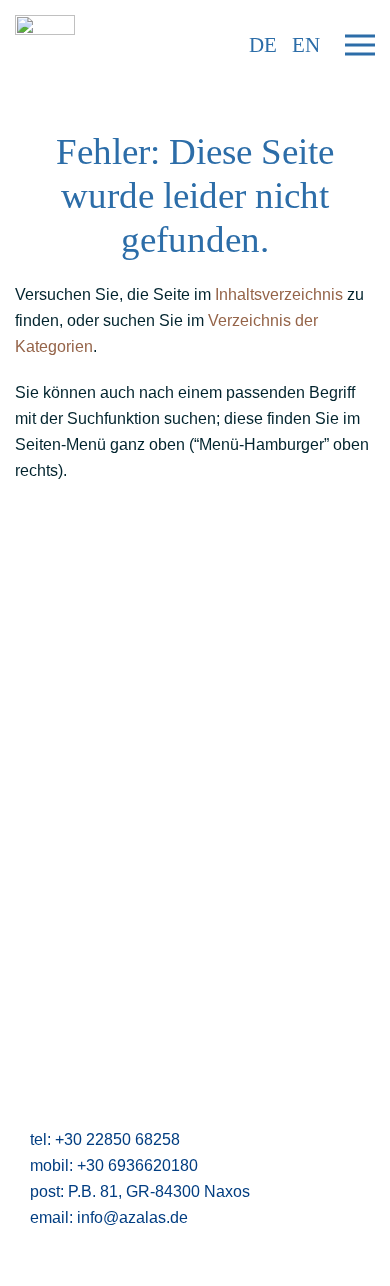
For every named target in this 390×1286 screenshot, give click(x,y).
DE (263, 45)
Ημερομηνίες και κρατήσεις (110, 856)
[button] (360, 45)
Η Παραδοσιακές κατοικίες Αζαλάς (135, 804)
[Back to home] (45, 45)
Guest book (55, 882)
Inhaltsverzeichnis (279, 294)
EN (306, 45)
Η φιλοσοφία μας (74, 778)
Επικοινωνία (59, 622)
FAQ (31, 674)
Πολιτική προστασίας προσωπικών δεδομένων (181, 726)
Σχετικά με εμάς (69, 752)
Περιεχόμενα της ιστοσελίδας (117, 934)
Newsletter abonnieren (95, 648)
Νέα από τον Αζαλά (82, 908)
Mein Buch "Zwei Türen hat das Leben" (154, 960)
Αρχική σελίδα (65, 596)
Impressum (54, 700)
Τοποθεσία (53, 830)
